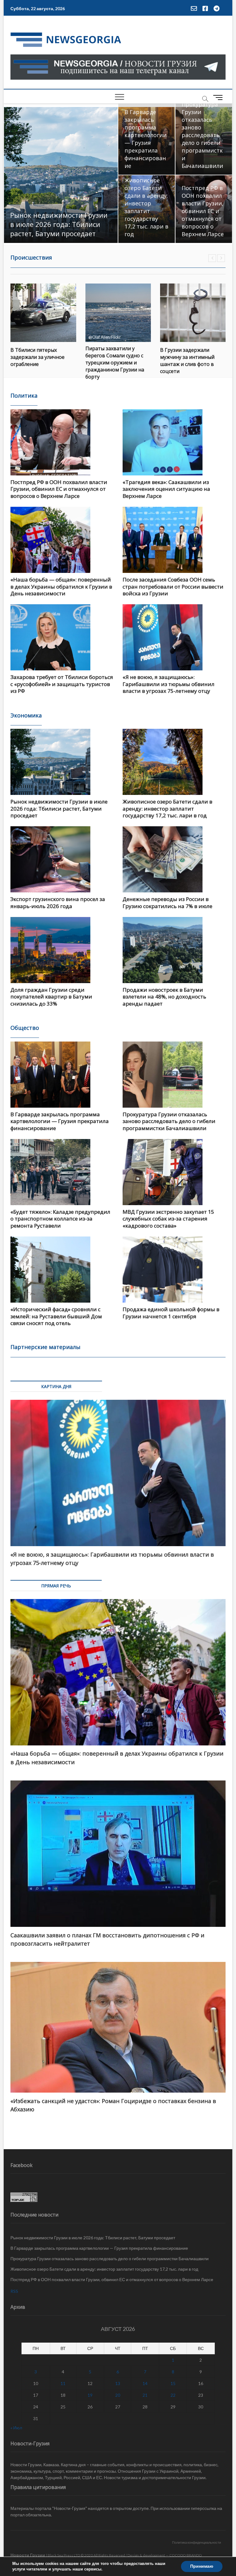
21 (145, 2395)
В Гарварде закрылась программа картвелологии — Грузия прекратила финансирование (146, 139)
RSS (14, 2291)
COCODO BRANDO (186, 2555)
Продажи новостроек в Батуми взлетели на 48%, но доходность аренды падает (164, 997)
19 (90, 2395)
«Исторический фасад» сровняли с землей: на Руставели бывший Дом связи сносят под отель (56, 1316)
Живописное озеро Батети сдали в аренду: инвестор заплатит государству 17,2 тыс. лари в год (146, 207)
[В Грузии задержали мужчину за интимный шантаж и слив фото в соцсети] (118, 313)
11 (63, 2383)
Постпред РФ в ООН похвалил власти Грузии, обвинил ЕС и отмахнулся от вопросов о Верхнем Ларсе (203, 211)
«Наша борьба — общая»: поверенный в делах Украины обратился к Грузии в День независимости (61, 586)
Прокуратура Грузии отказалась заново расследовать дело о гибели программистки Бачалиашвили (202, 135)
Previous (212, 258)
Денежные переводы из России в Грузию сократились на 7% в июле (167, 902)
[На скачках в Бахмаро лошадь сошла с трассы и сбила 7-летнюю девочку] (193, 313)
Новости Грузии (28, 2555)
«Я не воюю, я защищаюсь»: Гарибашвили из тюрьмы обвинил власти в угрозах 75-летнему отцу (169, 684)
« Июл (16, 2428)
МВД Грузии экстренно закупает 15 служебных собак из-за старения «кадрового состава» (168, 1219)
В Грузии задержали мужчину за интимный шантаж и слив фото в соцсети (113, 361)
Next (221, 258)
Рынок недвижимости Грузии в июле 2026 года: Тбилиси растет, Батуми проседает (59, 224)
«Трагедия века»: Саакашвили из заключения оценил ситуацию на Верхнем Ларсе (166, 489)
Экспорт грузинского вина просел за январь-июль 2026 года (58, 902)
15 (173, 2383)
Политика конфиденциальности (197, 2542)
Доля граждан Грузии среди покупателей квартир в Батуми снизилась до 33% (51, 997)
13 (118, 2383)
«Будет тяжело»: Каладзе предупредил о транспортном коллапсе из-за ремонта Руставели (60, 1219)
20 (118, 2395)
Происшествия (31, 257)
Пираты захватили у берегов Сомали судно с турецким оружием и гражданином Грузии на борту (40, 363)
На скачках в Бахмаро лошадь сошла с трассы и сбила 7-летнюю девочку (191, 357)
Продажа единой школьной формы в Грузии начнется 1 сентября (171, 1313)
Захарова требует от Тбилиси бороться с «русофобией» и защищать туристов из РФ (62, 684)
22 (173, 2395)
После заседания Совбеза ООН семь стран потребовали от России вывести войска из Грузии (173, 586)
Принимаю (202, 2566)
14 (145, 2383)
